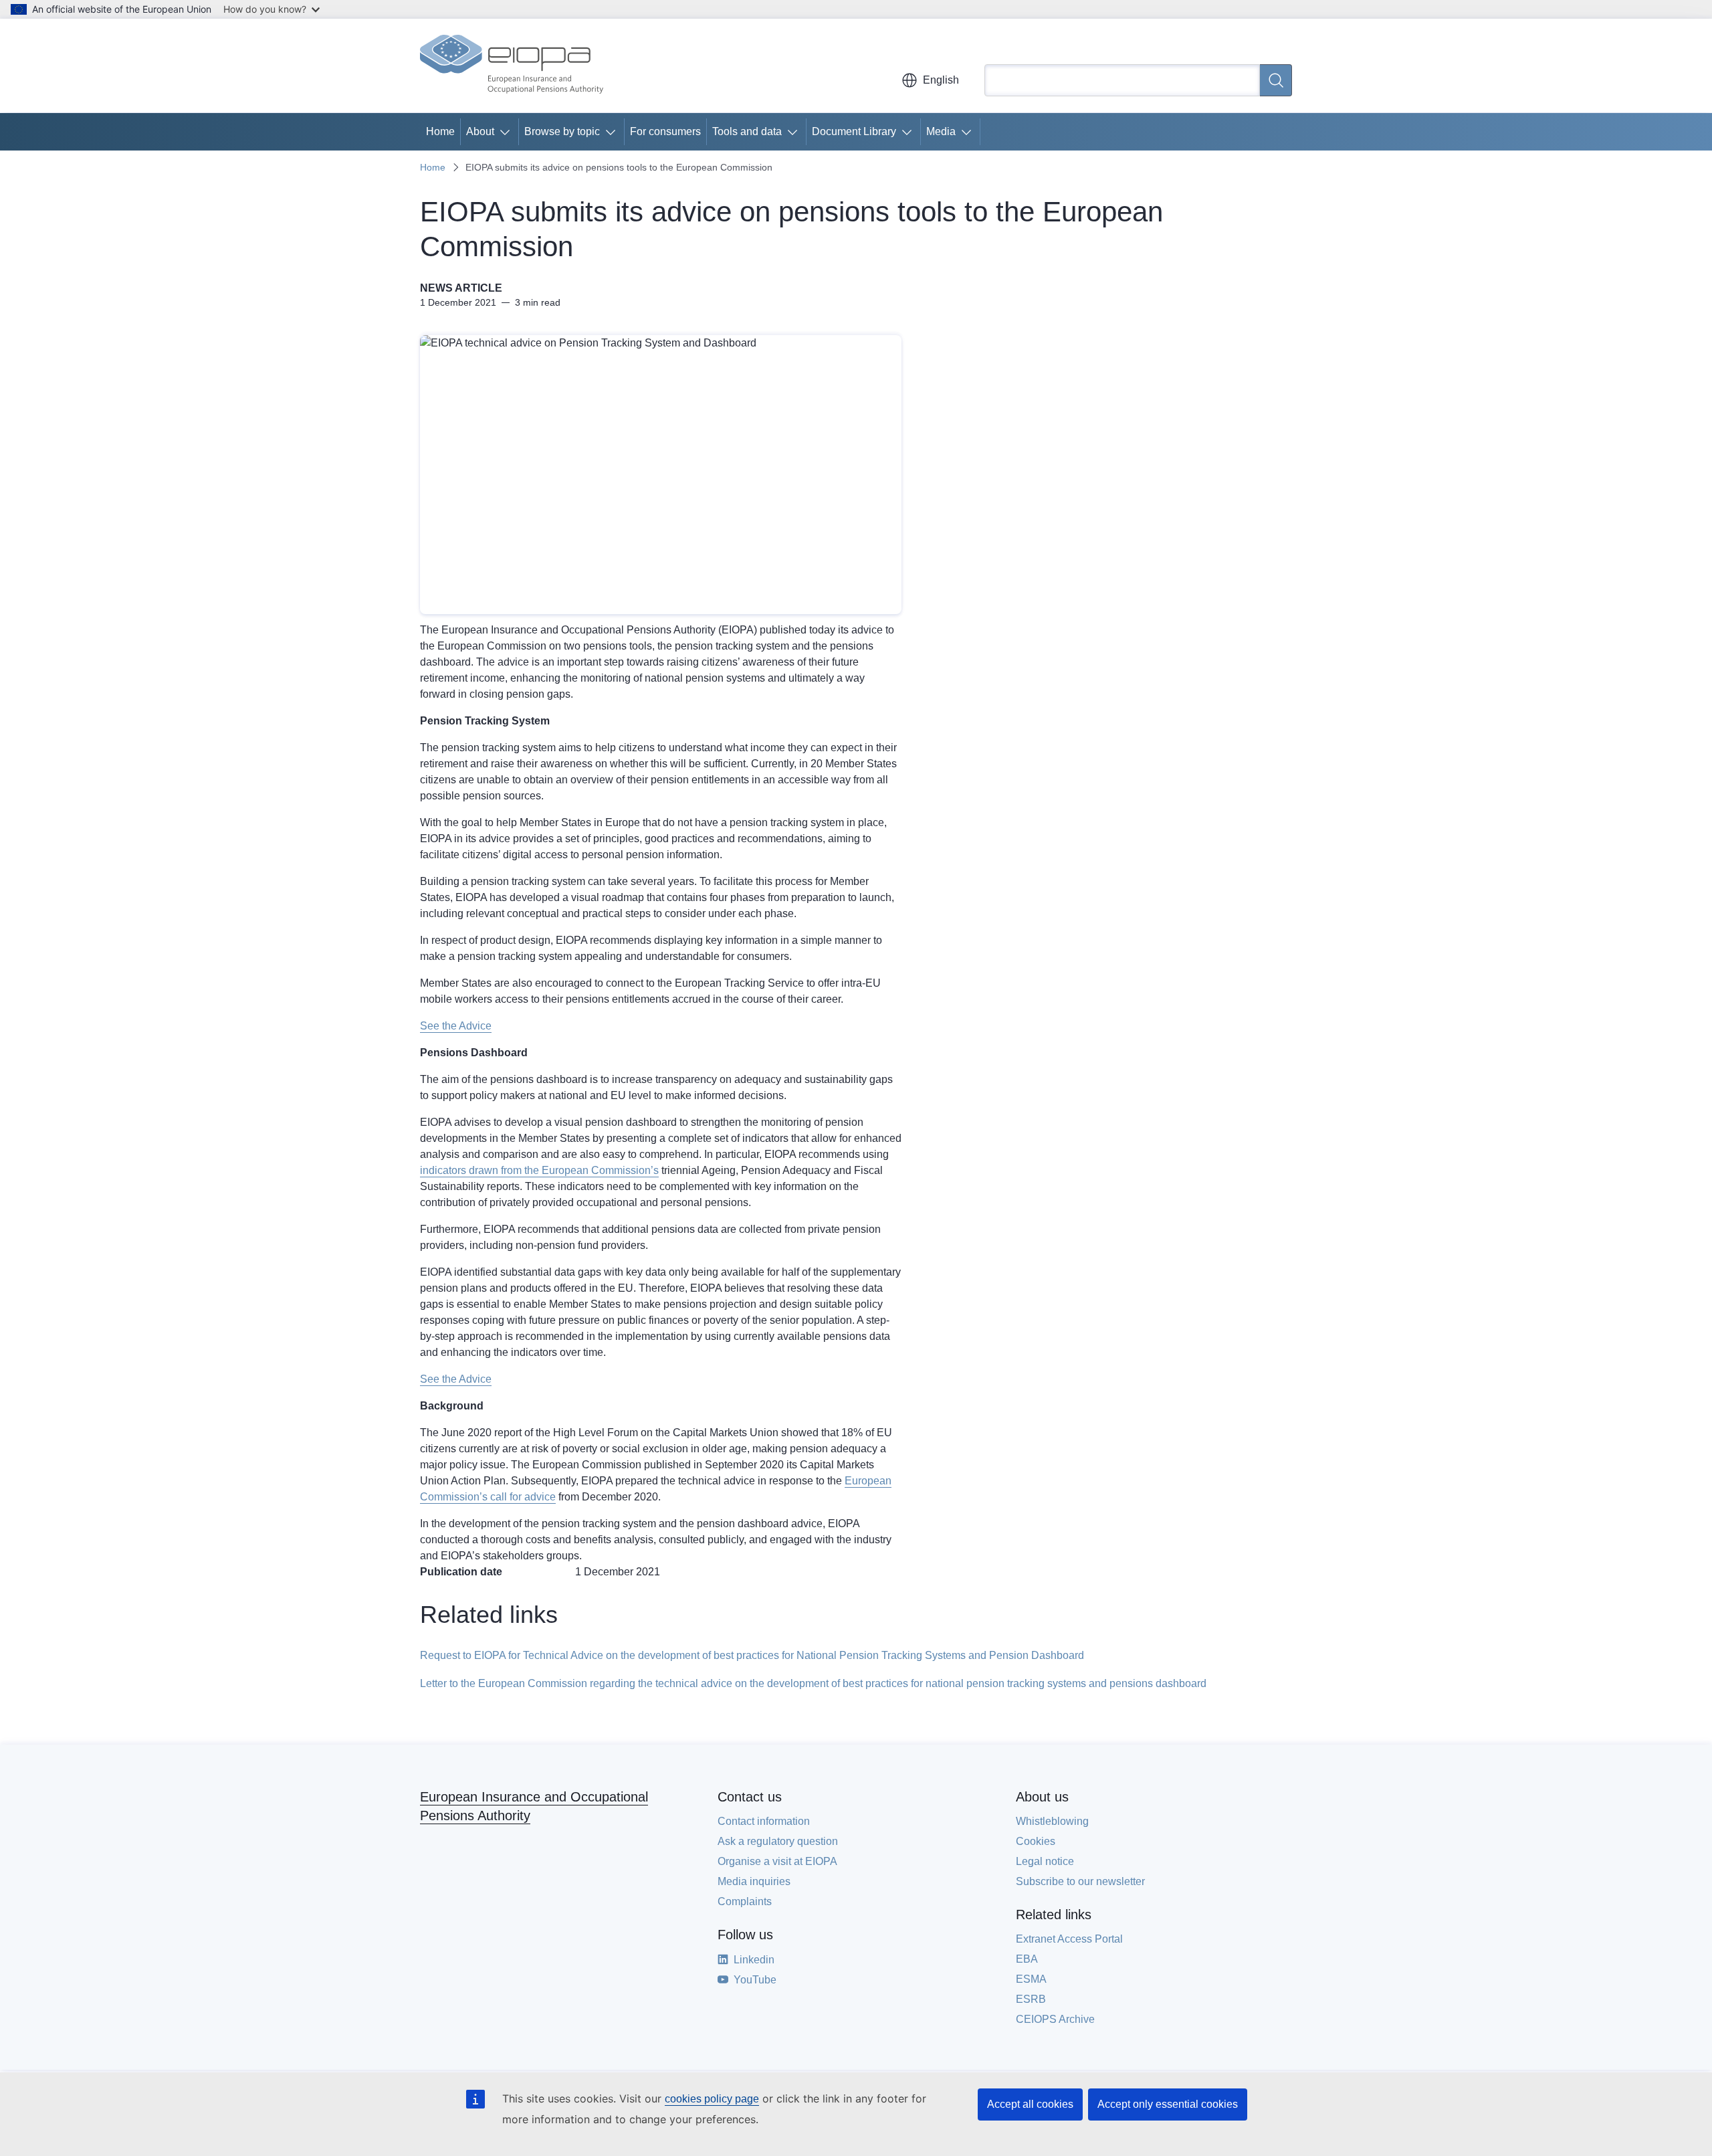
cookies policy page (712, 2099)
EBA (1027, 1959)
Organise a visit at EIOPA (777, 1861)
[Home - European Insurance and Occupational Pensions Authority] (512, 66)
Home (440, 131)
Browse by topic (562, 131)
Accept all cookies (1030, 2104)
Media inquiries (754, 1881)
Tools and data (747, 131)
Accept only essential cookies (1168, 2104)
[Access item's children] (508, 132)
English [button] (941, 80)
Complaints (745, 1901)
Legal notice (1045, 1861)
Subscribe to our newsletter (1080, 1881)
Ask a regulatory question (778, 1841)
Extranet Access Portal (1069, 1939)
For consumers (665, 131)
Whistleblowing (1052, 1821)
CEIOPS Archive (1055, 2019)
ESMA (1031, 1979)
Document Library (854, 131)
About (480, 131)
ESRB (1031, 1999)
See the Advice (456, 1026)
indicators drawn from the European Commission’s (539, 1170)
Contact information (764, 1821)
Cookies (1036, 1841)
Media (941, 131)
